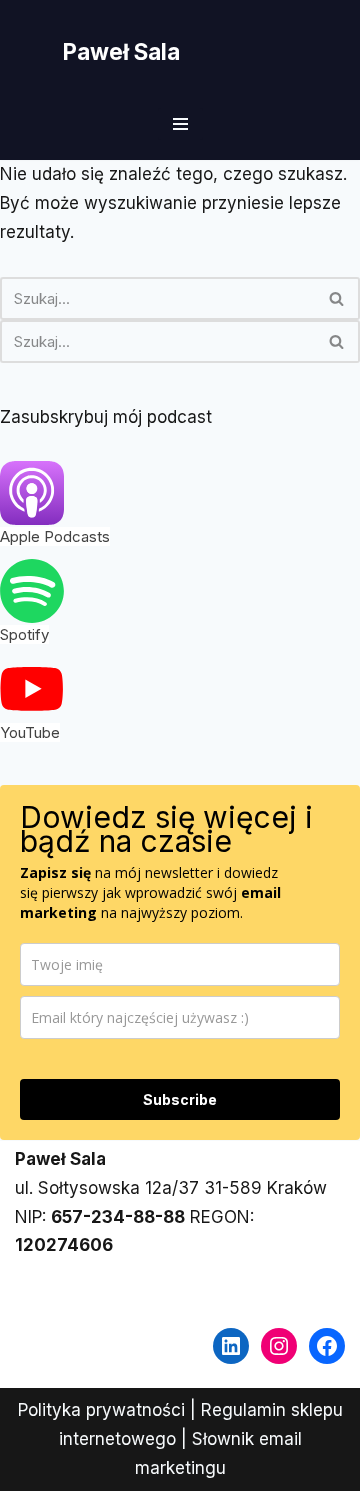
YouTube (30, 732)
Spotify (24, 634)
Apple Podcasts (55, 536)
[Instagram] (279, 1346)
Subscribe (180, 1099)
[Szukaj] (337, 298)
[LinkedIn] (231, 1346)
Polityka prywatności (101, 1410)
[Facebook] (327, 1346)
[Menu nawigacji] (180, 124)
